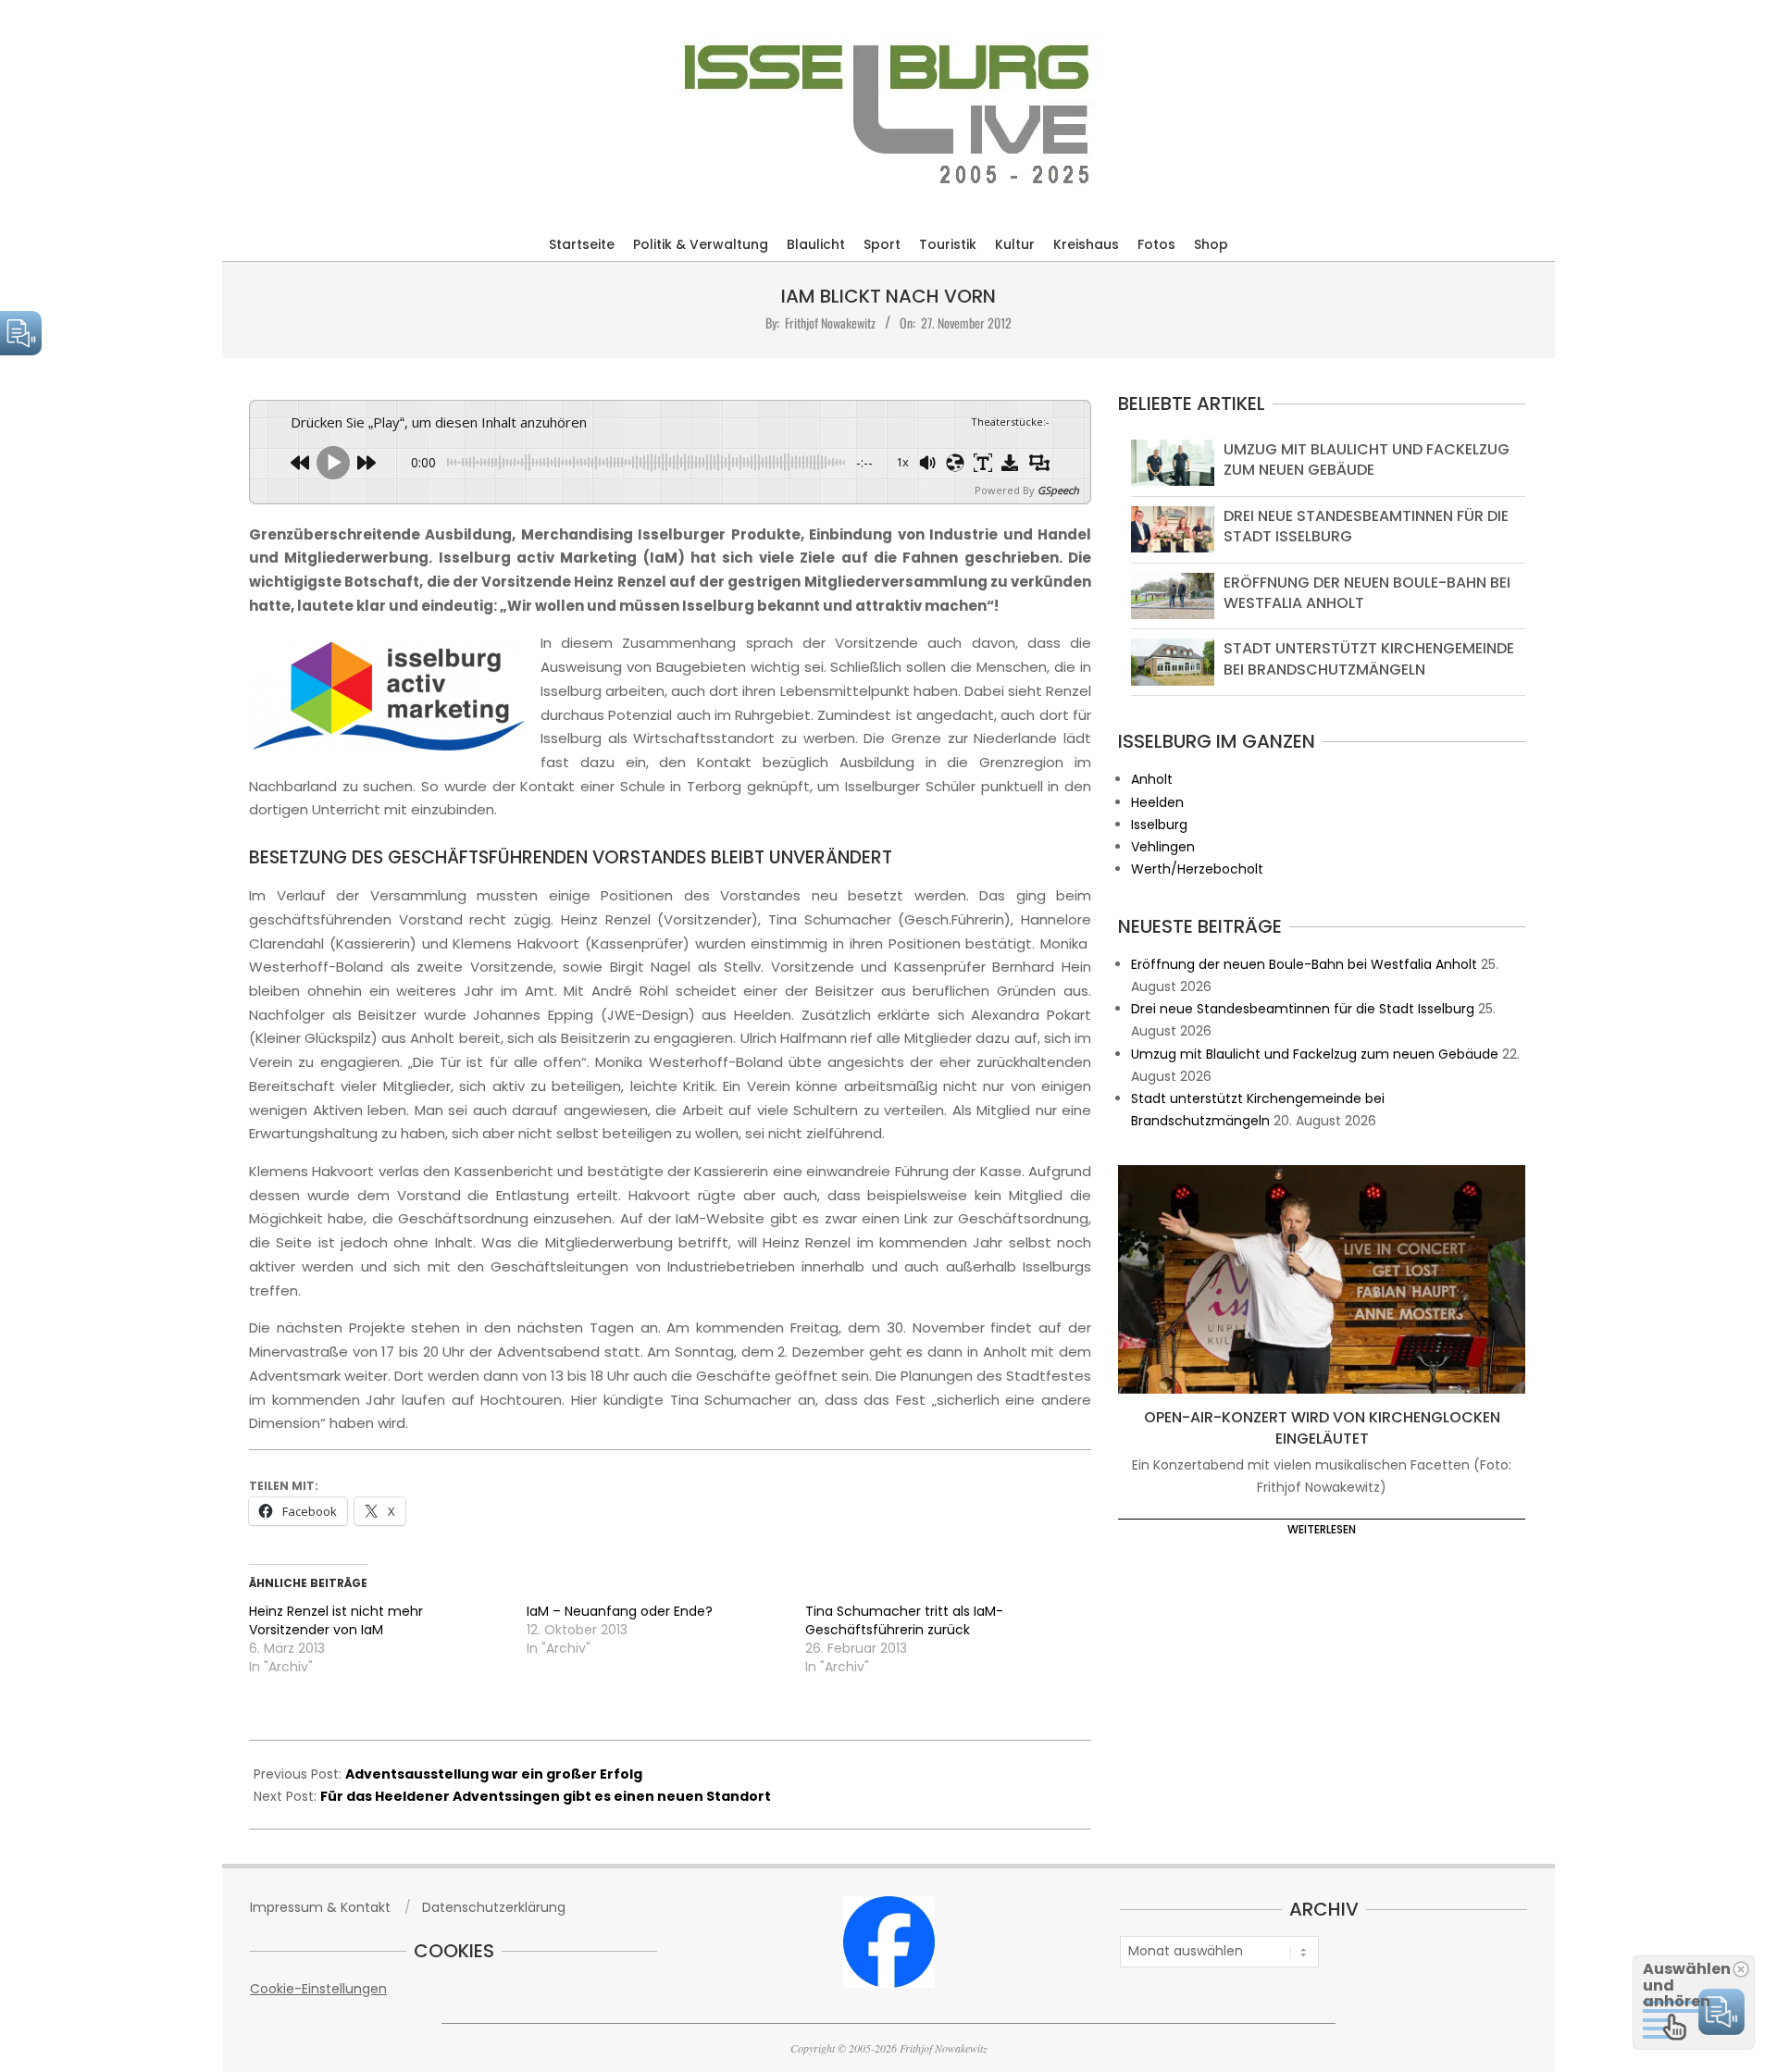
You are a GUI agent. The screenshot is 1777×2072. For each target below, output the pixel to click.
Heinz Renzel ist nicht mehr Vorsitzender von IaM (336, 1620)
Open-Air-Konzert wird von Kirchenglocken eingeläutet (1322, 1428)
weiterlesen (1322, 1529)
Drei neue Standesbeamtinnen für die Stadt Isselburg (1366, 526)
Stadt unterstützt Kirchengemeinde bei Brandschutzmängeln (1369, 658)
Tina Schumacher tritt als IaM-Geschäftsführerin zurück (904, 1620)
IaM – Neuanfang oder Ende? (620, 1611)
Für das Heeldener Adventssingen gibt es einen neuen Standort (546, 1796)
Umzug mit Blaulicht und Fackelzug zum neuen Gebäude (1367, 459)
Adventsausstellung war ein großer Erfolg (494, 1774)
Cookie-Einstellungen (318, 1989)
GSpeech (1058, 490)
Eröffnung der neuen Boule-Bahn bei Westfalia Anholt (1367, 593)
